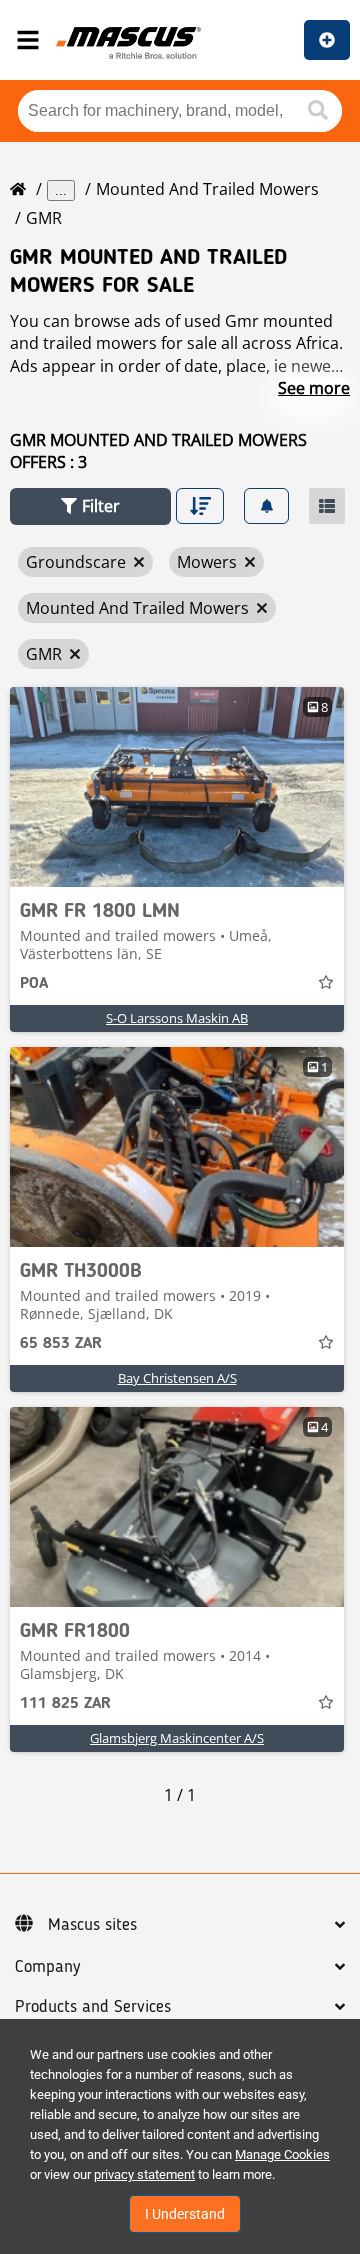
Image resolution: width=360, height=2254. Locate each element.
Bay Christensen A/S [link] (177, 1378)
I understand (185, 2214)
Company (47, 1967)
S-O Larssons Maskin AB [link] (177, 1018)
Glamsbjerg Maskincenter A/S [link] (177, 1738)
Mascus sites (92, 1925)
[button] (90, 506)
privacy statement (144, 2174)
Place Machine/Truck (327, 40)
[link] (177, 787)
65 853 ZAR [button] (61, 1344)
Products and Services (93, 2007)
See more (314, 388)
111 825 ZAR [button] (65, 1704)
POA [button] (34, 984)
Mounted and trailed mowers (207, 189)
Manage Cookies (282, 2154)
